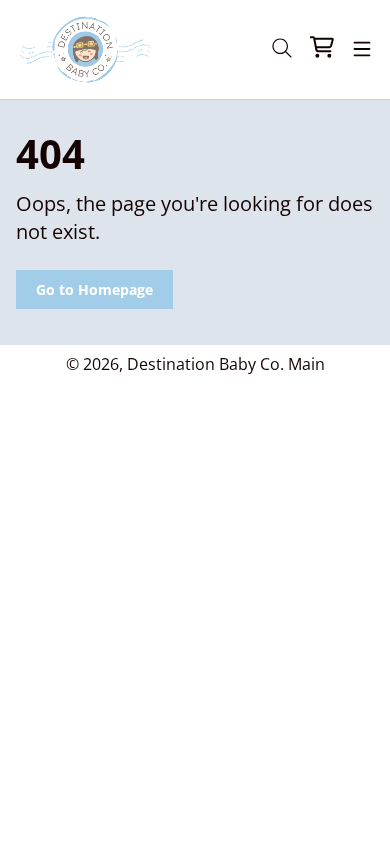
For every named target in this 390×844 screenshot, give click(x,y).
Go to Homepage (94, 289)
